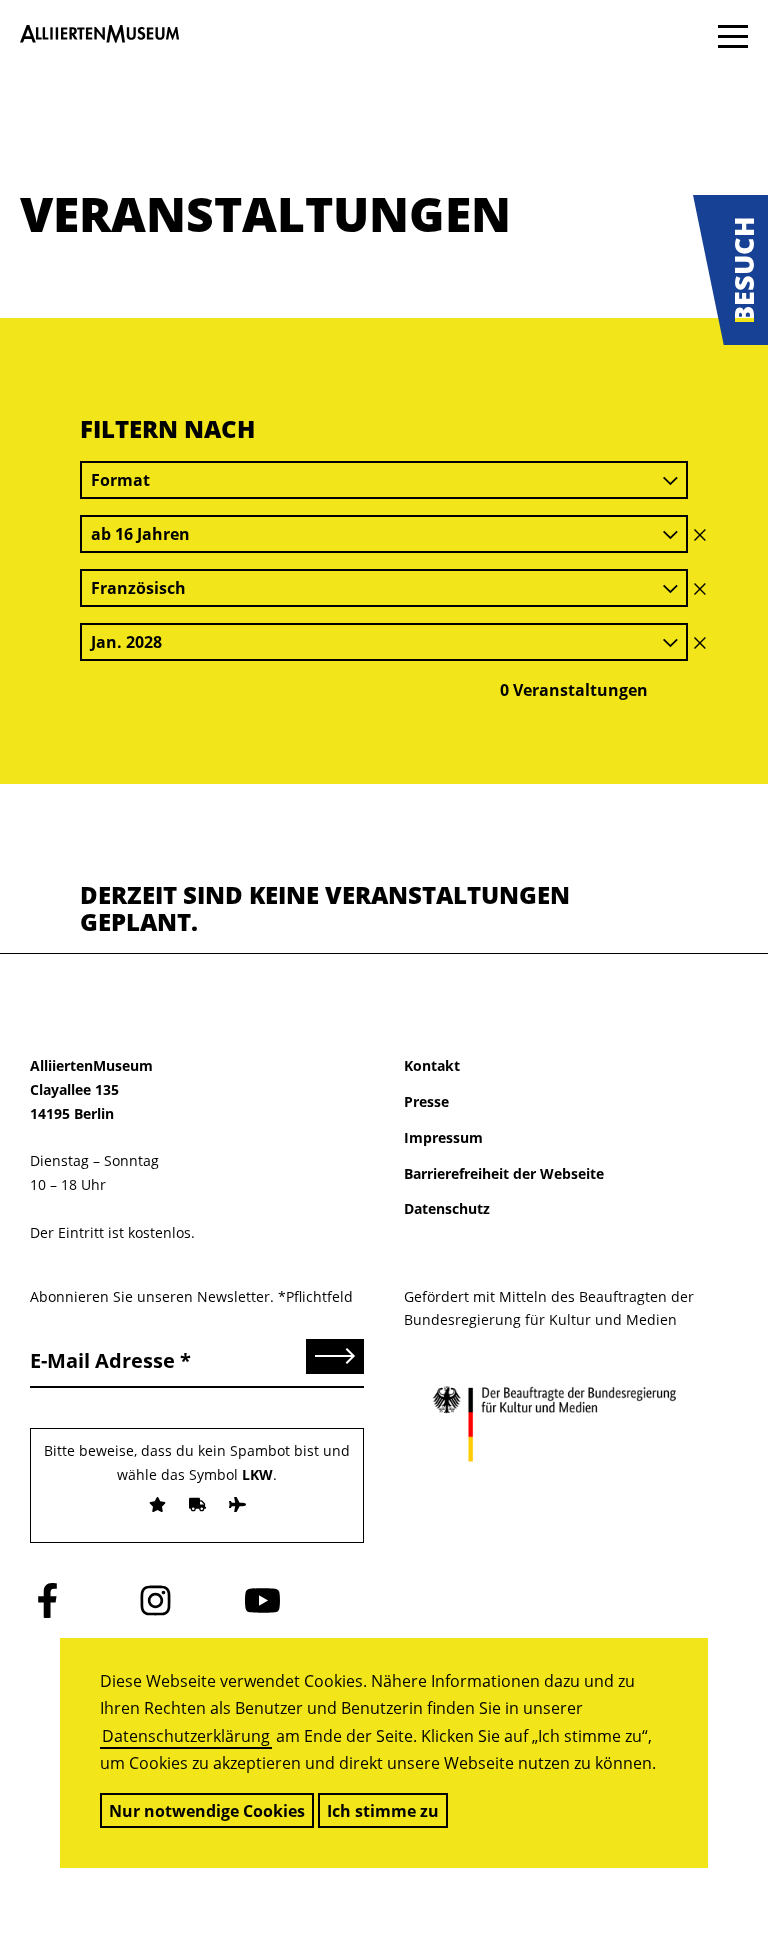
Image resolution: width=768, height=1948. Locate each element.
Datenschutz (447, 1208)
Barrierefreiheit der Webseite (504, 1173)
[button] (730, 270)
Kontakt (432, 1065)
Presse (426, 1101)
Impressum (443, 1137)
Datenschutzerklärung (186, 1736)
